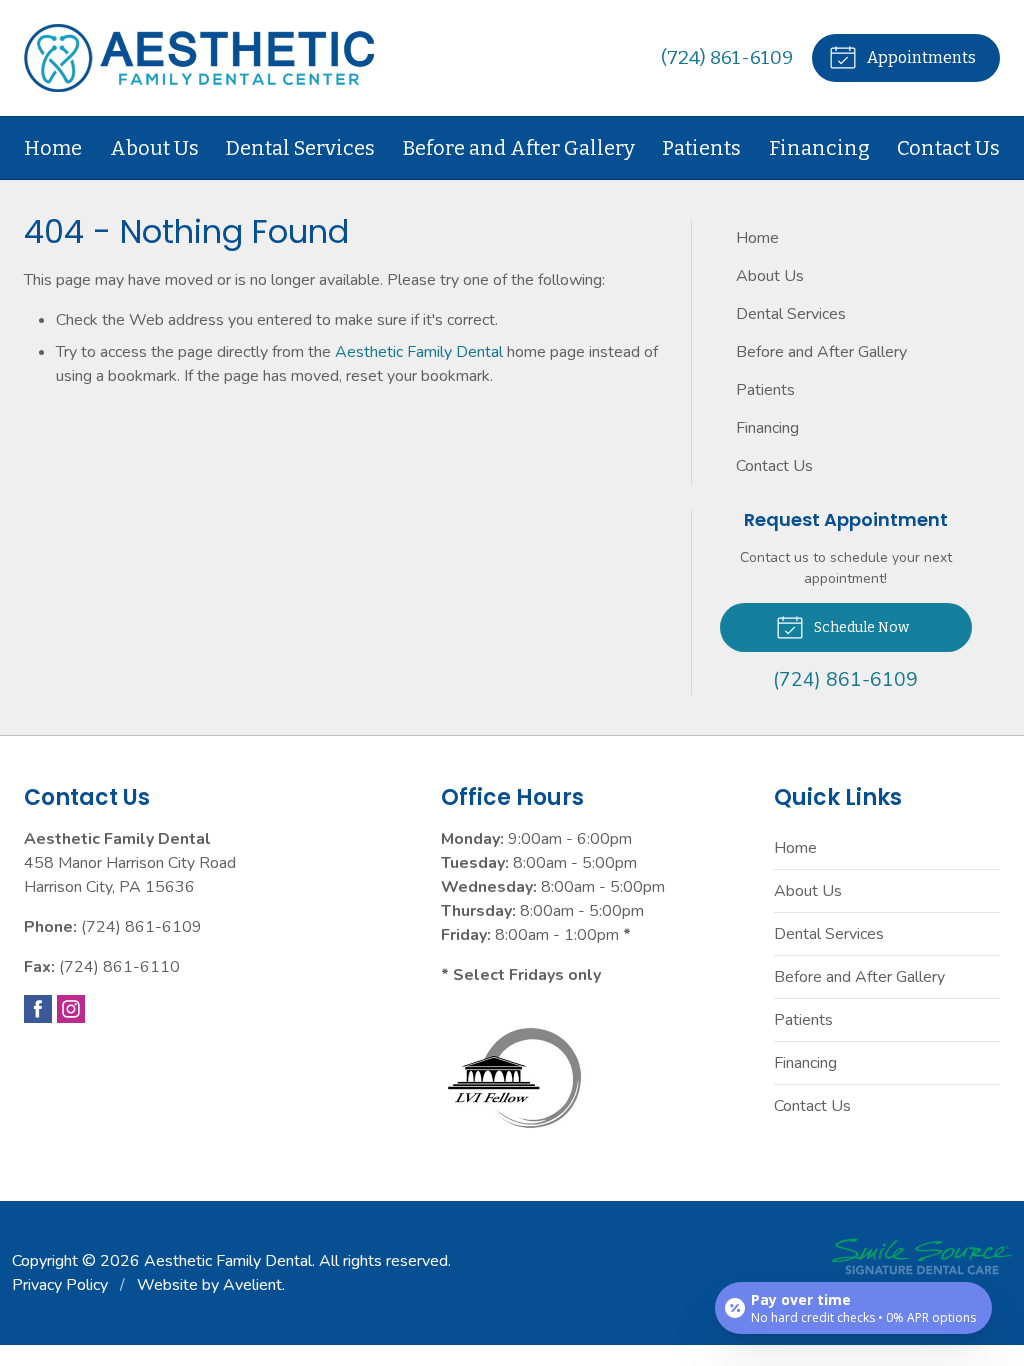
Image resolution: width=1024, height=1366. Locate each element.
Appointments (920, 57)
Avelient (252, 1285)
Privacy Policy (60, 1285)
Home (53, 148)
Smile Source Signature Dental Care (922, 1256)
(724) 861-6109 (727, 57)
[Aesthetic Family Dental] (199, 58)
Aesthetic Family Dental (419, 352)
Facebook (38, 1009)
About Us (154, 148)
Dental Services (300, 148)
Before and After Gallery (519, 148)
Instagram (71, 1009)
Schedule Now (860, 627)
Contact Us (948, 148)
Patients (701, 148)
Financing (819, 148)
